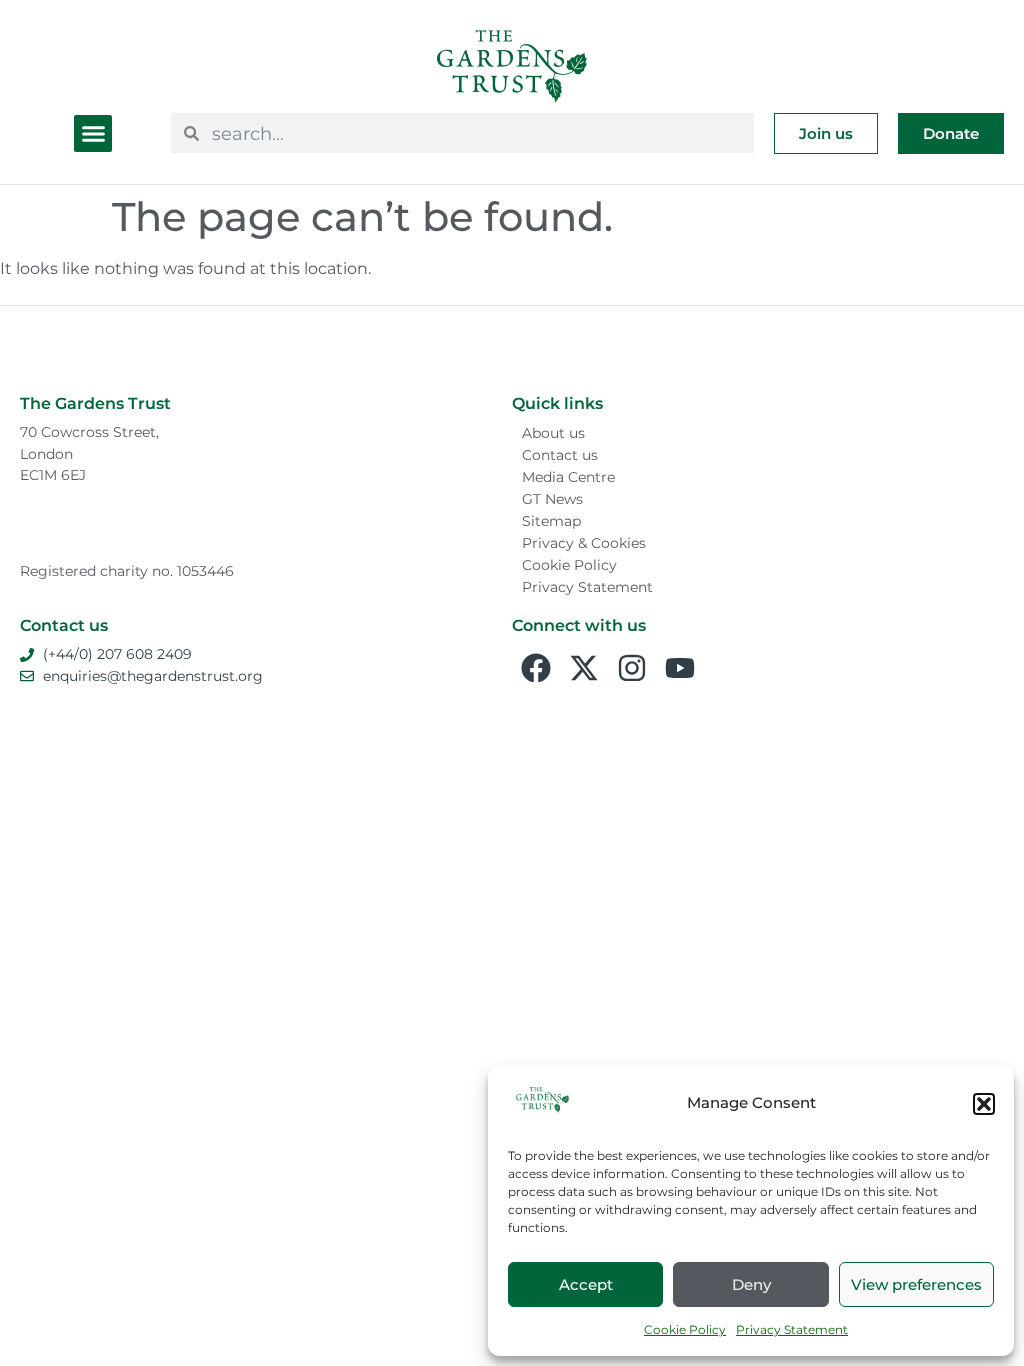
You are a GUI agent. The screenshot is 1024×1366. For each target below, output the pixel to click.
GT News (552, 499)
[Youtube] (680, 668)
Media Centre (568, 477)
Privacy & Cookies (584, 543)
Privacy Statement (792, 1329)
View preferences (916, 1284)
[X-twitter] (584, 668)
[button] (984, 1104)
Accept (586, 1284)
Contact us (560, 455)
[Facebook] (536, 668)
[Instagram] (632, 668)
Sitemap (551, 521)
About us (553, 433)
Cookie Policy (685, 1329)
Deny (751, 1284)
